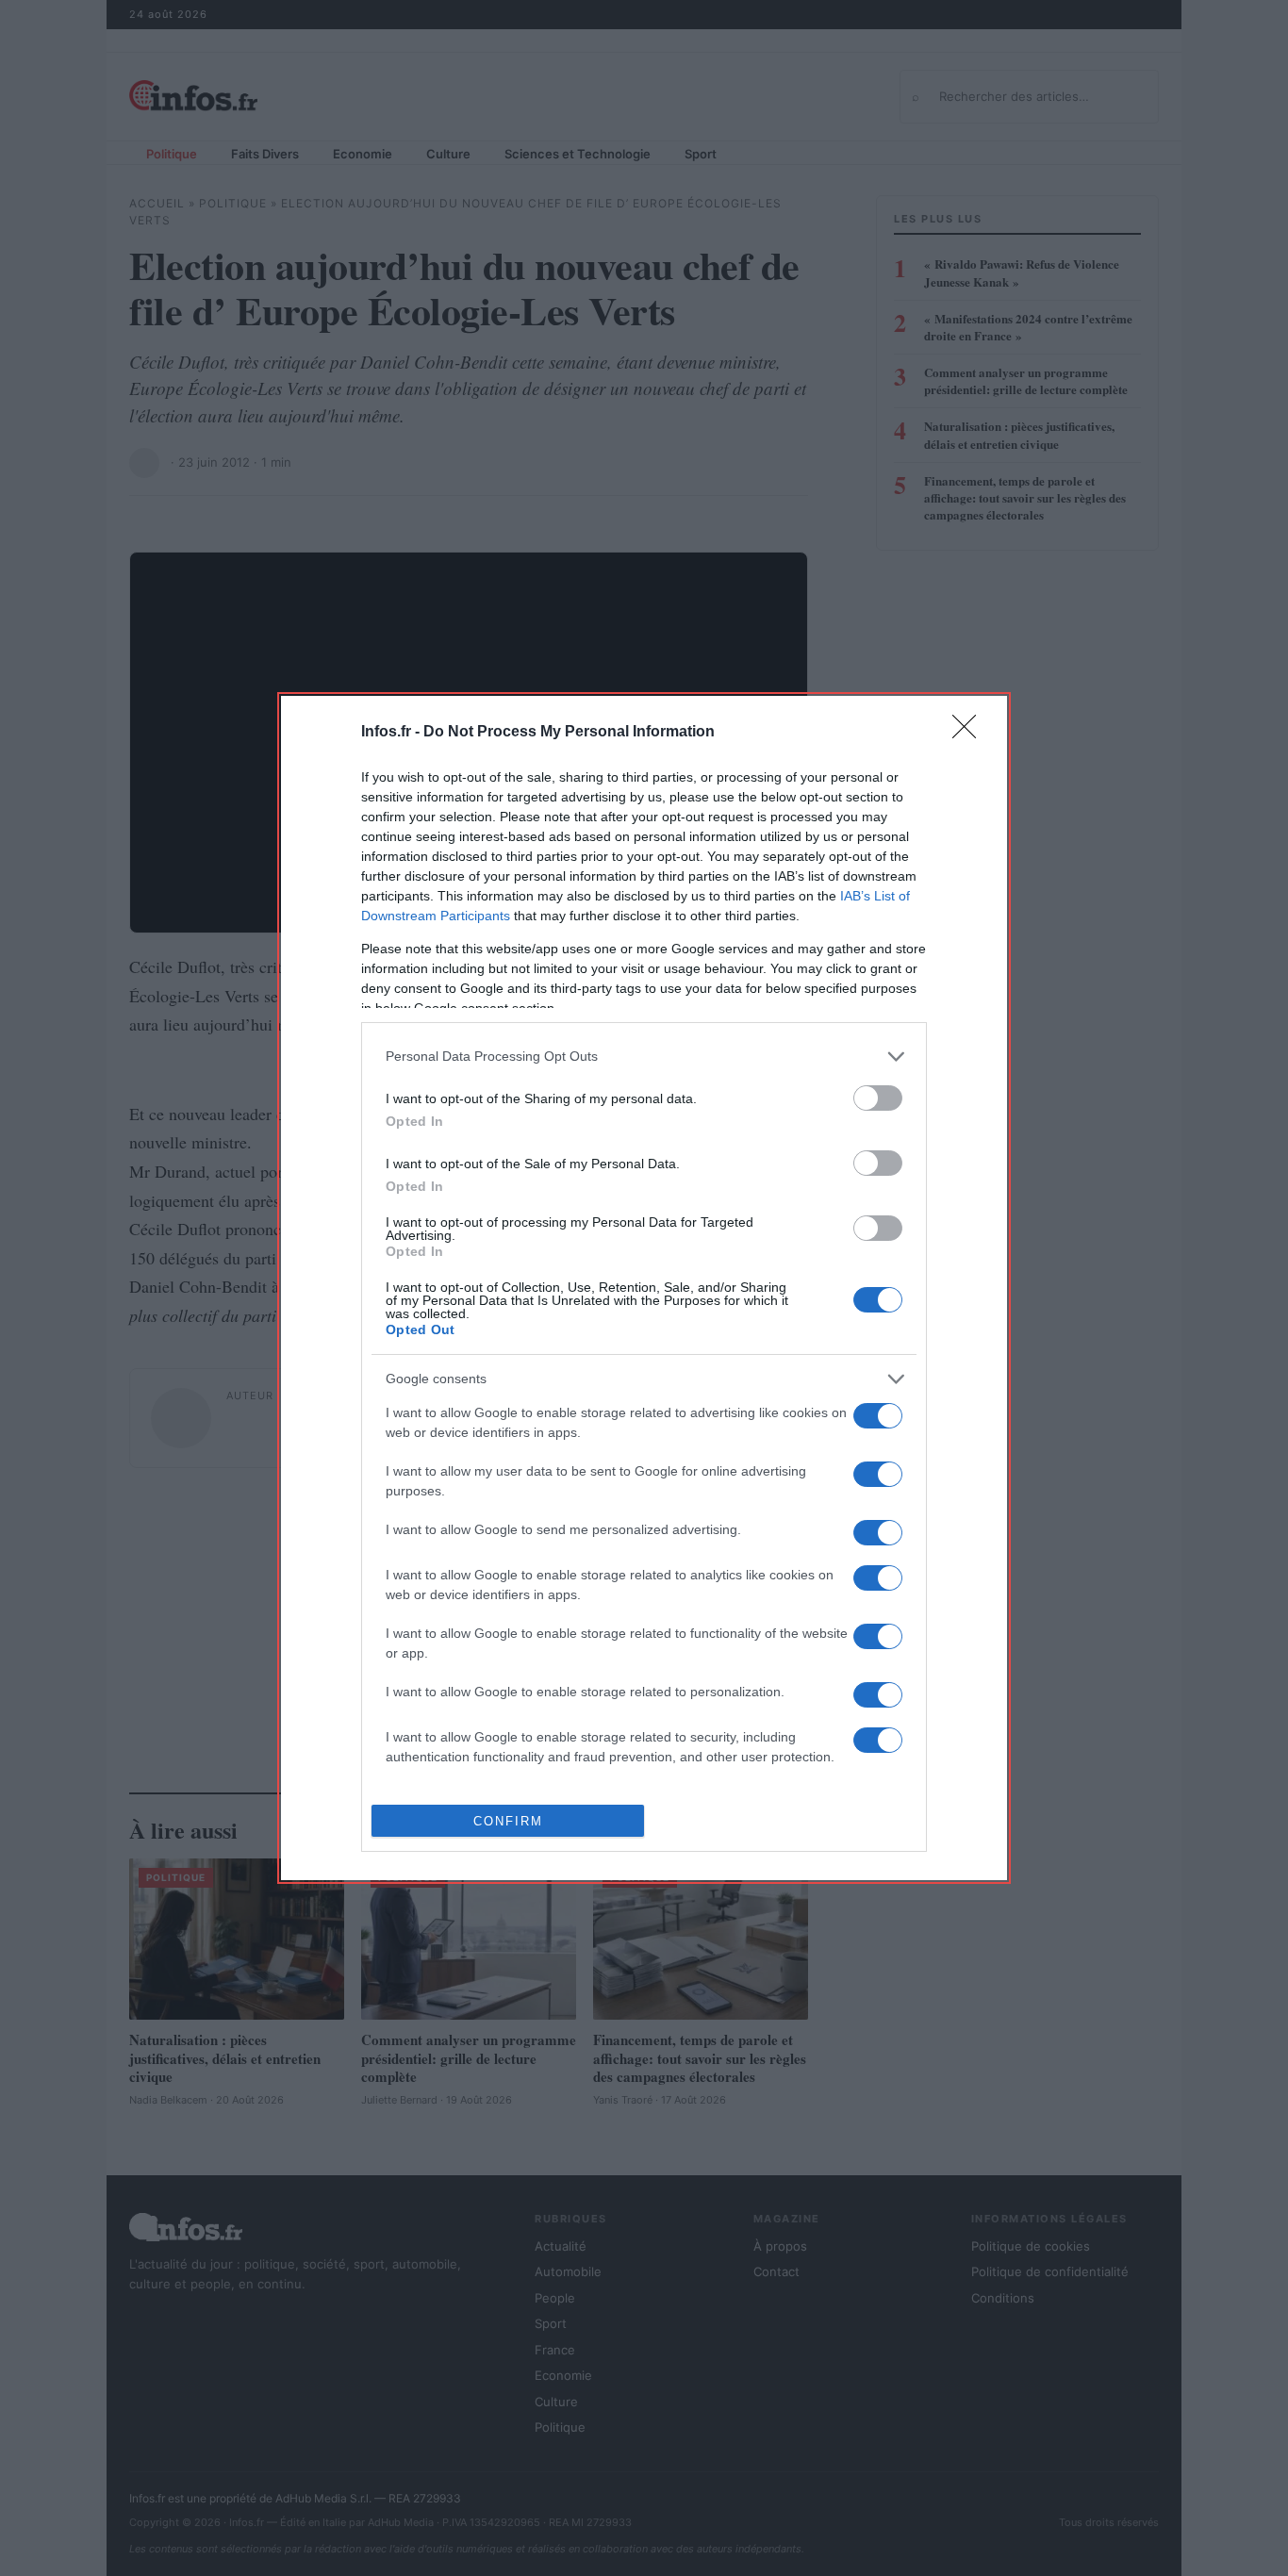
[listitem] (644, 1057)
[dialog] (644, 1288)
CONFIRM (508, 1821)
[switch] (878, 1098)
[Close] (970, 733)
